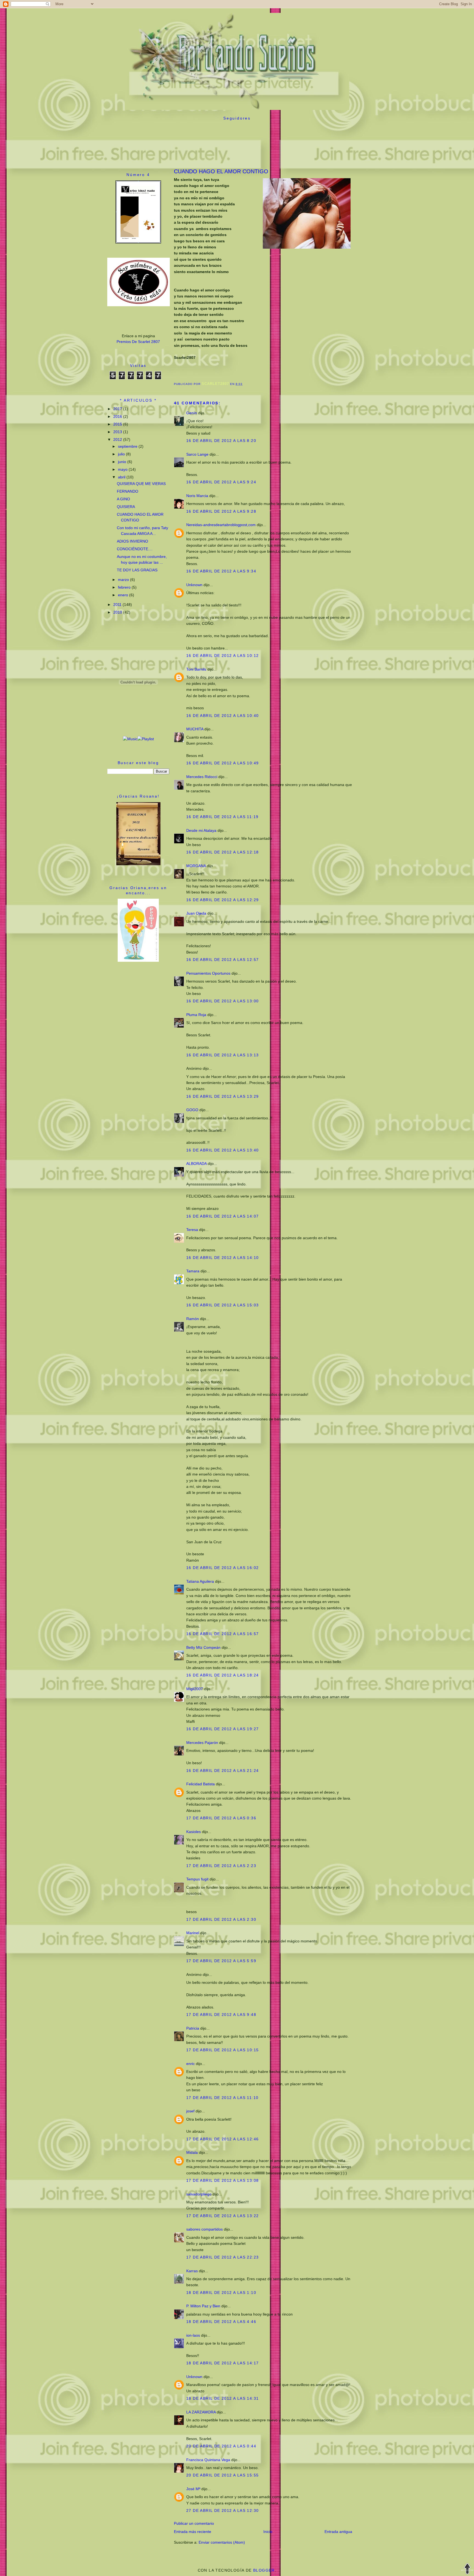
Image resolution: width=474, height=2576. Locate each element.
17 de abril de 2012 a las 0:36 (221, 1818)
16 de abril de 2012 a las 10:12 (222, 656)
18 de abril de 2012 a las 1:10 (221, 2293)
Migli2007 (195, 1689)
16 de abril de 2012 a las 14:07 (222, 1216)
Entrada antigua (338, 2532)
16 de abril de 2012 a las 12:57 (222, 960)
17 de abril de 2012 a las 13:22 (222, 2216)
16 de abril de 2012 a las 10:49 (222, 763)
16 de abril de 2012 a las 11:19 (222, 817)
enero (124, 595)
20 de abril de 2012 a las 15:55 (222, 2475)
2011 (118, 605)
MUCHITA (195, 729)
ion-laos (193, 2335)
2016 (118, 416)
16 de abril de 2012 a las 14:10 (222, 1258)
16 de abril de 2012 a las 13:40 (222, 1150)
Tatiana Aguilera (200, 1581)
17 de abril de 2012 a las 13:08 (222, 2180)
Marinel (193, 1933)
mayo (123, 469)
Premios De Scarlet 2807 (138, 342)
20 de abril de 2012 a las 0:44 (221, 2446)
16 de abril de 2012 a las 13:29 (222, 1096)
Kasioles (194, 1832)
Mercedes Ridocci (202, 777)
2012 (118, 439)
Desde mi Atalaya (201, 830)
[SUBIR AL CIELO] (467, 2569)
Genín (192, 413)
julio (122, 454)
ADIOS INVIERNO (132, 541)
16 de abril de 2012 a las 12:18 (222, 852)
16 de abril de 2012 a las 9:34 (221, 571)
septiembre (128, 446)
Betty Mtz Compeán (203, 1647)
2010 (118, 612)
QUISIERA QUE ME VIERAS (141, 484)
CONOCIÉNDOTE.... (135, 549)
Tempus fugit (197, 1879)
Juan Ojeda (196, 913)
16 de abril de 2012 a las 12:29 (222, 900)
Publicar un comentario (194, 2523)
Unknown (194, 585)
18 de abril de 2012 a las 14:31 (222, 2398)
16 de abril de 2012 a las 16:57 (222, 1634)
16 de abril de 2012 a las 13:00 (222, 1001)
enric (191, 2064)
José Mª (193, 2489)
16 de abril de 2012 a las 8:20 (221, 441)
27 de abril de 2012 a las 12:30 (222, 2510)
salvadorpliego (199, 2194)
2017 (118, 409)
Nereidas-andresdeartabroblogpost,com (221, 525)
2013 (118, 432)
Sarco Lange (197, 454)
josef (190, 2111)
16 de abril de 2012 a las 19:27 (222, 1729)
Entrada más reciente (193, 2532)
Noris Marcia (197, 496)
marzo (124, 580)
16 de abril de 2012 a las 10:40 (222, 716)
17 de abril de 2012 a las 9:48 (221, 2015)
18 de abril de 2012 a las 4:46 (221, 2322)
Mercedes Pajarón (203, 1743)
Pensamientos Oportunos (208, 973)
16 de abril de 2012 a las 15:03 (222, 1305)
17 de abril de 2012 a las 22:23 (222, 2257)
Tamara (193, 1271)
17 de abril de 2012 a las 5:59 (221, 1961)
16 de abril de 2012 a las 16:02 (222, 1568)
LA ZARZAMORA (201, 2412)
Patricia (193, 2028)
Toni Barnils (196, 669)
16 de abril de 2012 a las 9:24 (221, 482)
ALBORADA (196, 1164)
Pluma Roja (196, 1015)
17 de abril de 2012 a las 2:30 (221, 1919)
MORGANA (196, 866)
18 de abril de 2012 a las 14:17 (222, 2363)
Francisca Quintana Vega (208, 2460)
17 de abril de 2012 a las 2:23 (221, 1866)
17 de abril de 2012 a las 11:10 (222, 2098)
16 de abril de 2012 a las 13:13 (222, 1055)
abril (122, 477)
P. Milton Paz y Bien (203, 2306)
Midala (192, 2152)
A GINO (123, 499)
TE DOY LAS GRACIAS (137, 570)
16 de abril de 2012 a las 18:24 (222, 1675)
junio (123, 462)
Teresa (192, 1230)
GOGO (192, 1110)
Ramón (193, 1319)
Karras (192, 2271)
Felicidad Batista (201, 1784)
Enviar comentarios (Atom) (222, 2542)
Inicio (268, 2532)
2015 (118, 424)
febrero (125, 587)
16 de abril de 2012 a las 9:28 (221, 511)
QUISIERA (126, 507)
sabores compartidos (204, 2229)
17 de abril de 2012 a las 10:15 (222, 2050)
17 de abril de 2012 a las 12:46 (222, 2139)
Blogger (264, 2570)
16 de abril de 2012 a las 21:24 (222, 1771)
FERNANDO (128, 491)
